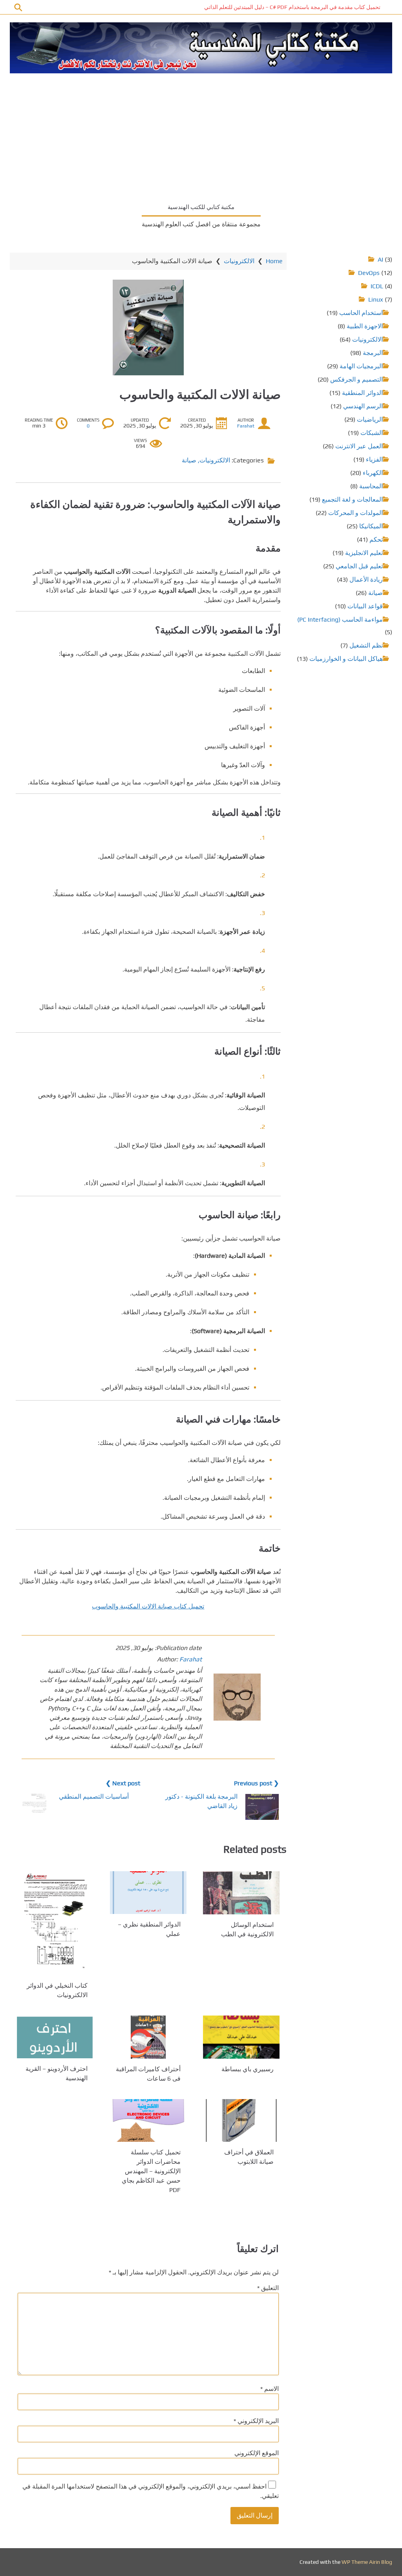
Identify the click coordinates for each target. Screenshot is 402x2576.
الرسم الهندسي (363, 406)
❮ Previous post (256, 1783)
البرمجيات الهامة (361, 366)
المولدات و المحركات (355, 513)
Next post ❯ (123, 1783)
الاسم (270, 2389)
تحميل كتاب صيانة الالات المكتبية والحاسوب (148, 1606)
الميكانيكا (371, 526)
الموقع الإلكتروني (257, 2453)
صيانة (189, 460)
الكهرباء (373, 473)
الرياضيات (370, 419)
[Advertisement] (201, 136)
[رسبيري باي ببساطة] (241, 2037)
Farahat (246, 426)
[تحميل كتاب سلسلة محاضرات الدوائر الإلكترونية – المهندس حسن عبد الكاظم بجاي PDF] (148, 2120)
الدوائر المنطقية (362, 393)
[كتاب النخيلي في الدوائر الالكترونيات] (55, 1923)
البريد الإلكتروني (256, 2421)
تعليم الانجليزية (364, 553)
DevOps (369, 273)
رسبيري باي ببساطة (248, 2069)
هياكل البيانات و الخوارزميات (346, 659)
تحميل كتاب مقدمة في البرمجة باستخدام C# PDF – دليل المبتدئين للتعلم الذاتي (292, 7)
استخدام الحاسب (361, 313)
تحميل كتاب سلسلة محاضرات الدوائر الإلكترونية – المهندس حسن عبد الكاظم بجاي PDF (151, 2171)
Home (274, 261)
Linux (376, 299)
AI (380, 259)
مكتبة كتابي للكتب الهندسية (201, 207)
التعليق (268, 2288)
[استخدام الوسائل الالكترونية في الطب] (241, 1893)
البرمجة (373, 353)
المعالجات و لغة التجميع (352, 499)
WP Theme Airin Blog (367, 2562)
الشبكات (372, 433)
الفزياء (374, 459)
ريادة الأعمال (366, 579)
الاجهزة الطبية (365, 326)
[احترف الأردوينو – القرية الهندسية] (55, 2037)
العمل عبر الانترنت (359, 446)
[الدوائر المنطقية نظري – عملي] (148, 1893)
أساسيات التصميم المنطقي (94, 1796)
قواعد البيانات (365, 606)
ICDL (377, 286)
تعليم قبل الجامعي (359, 566)
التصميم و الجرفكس (356, 379)
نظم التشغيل (366, 645)
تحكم (376, 539)
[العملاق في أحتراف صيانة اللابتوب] (241, 2120)
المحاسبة (371, 486)
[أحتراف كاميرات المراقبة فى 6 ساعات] (148, 2037)
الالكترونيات (239, 261)
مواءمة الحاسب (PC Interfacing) (340, 619)
